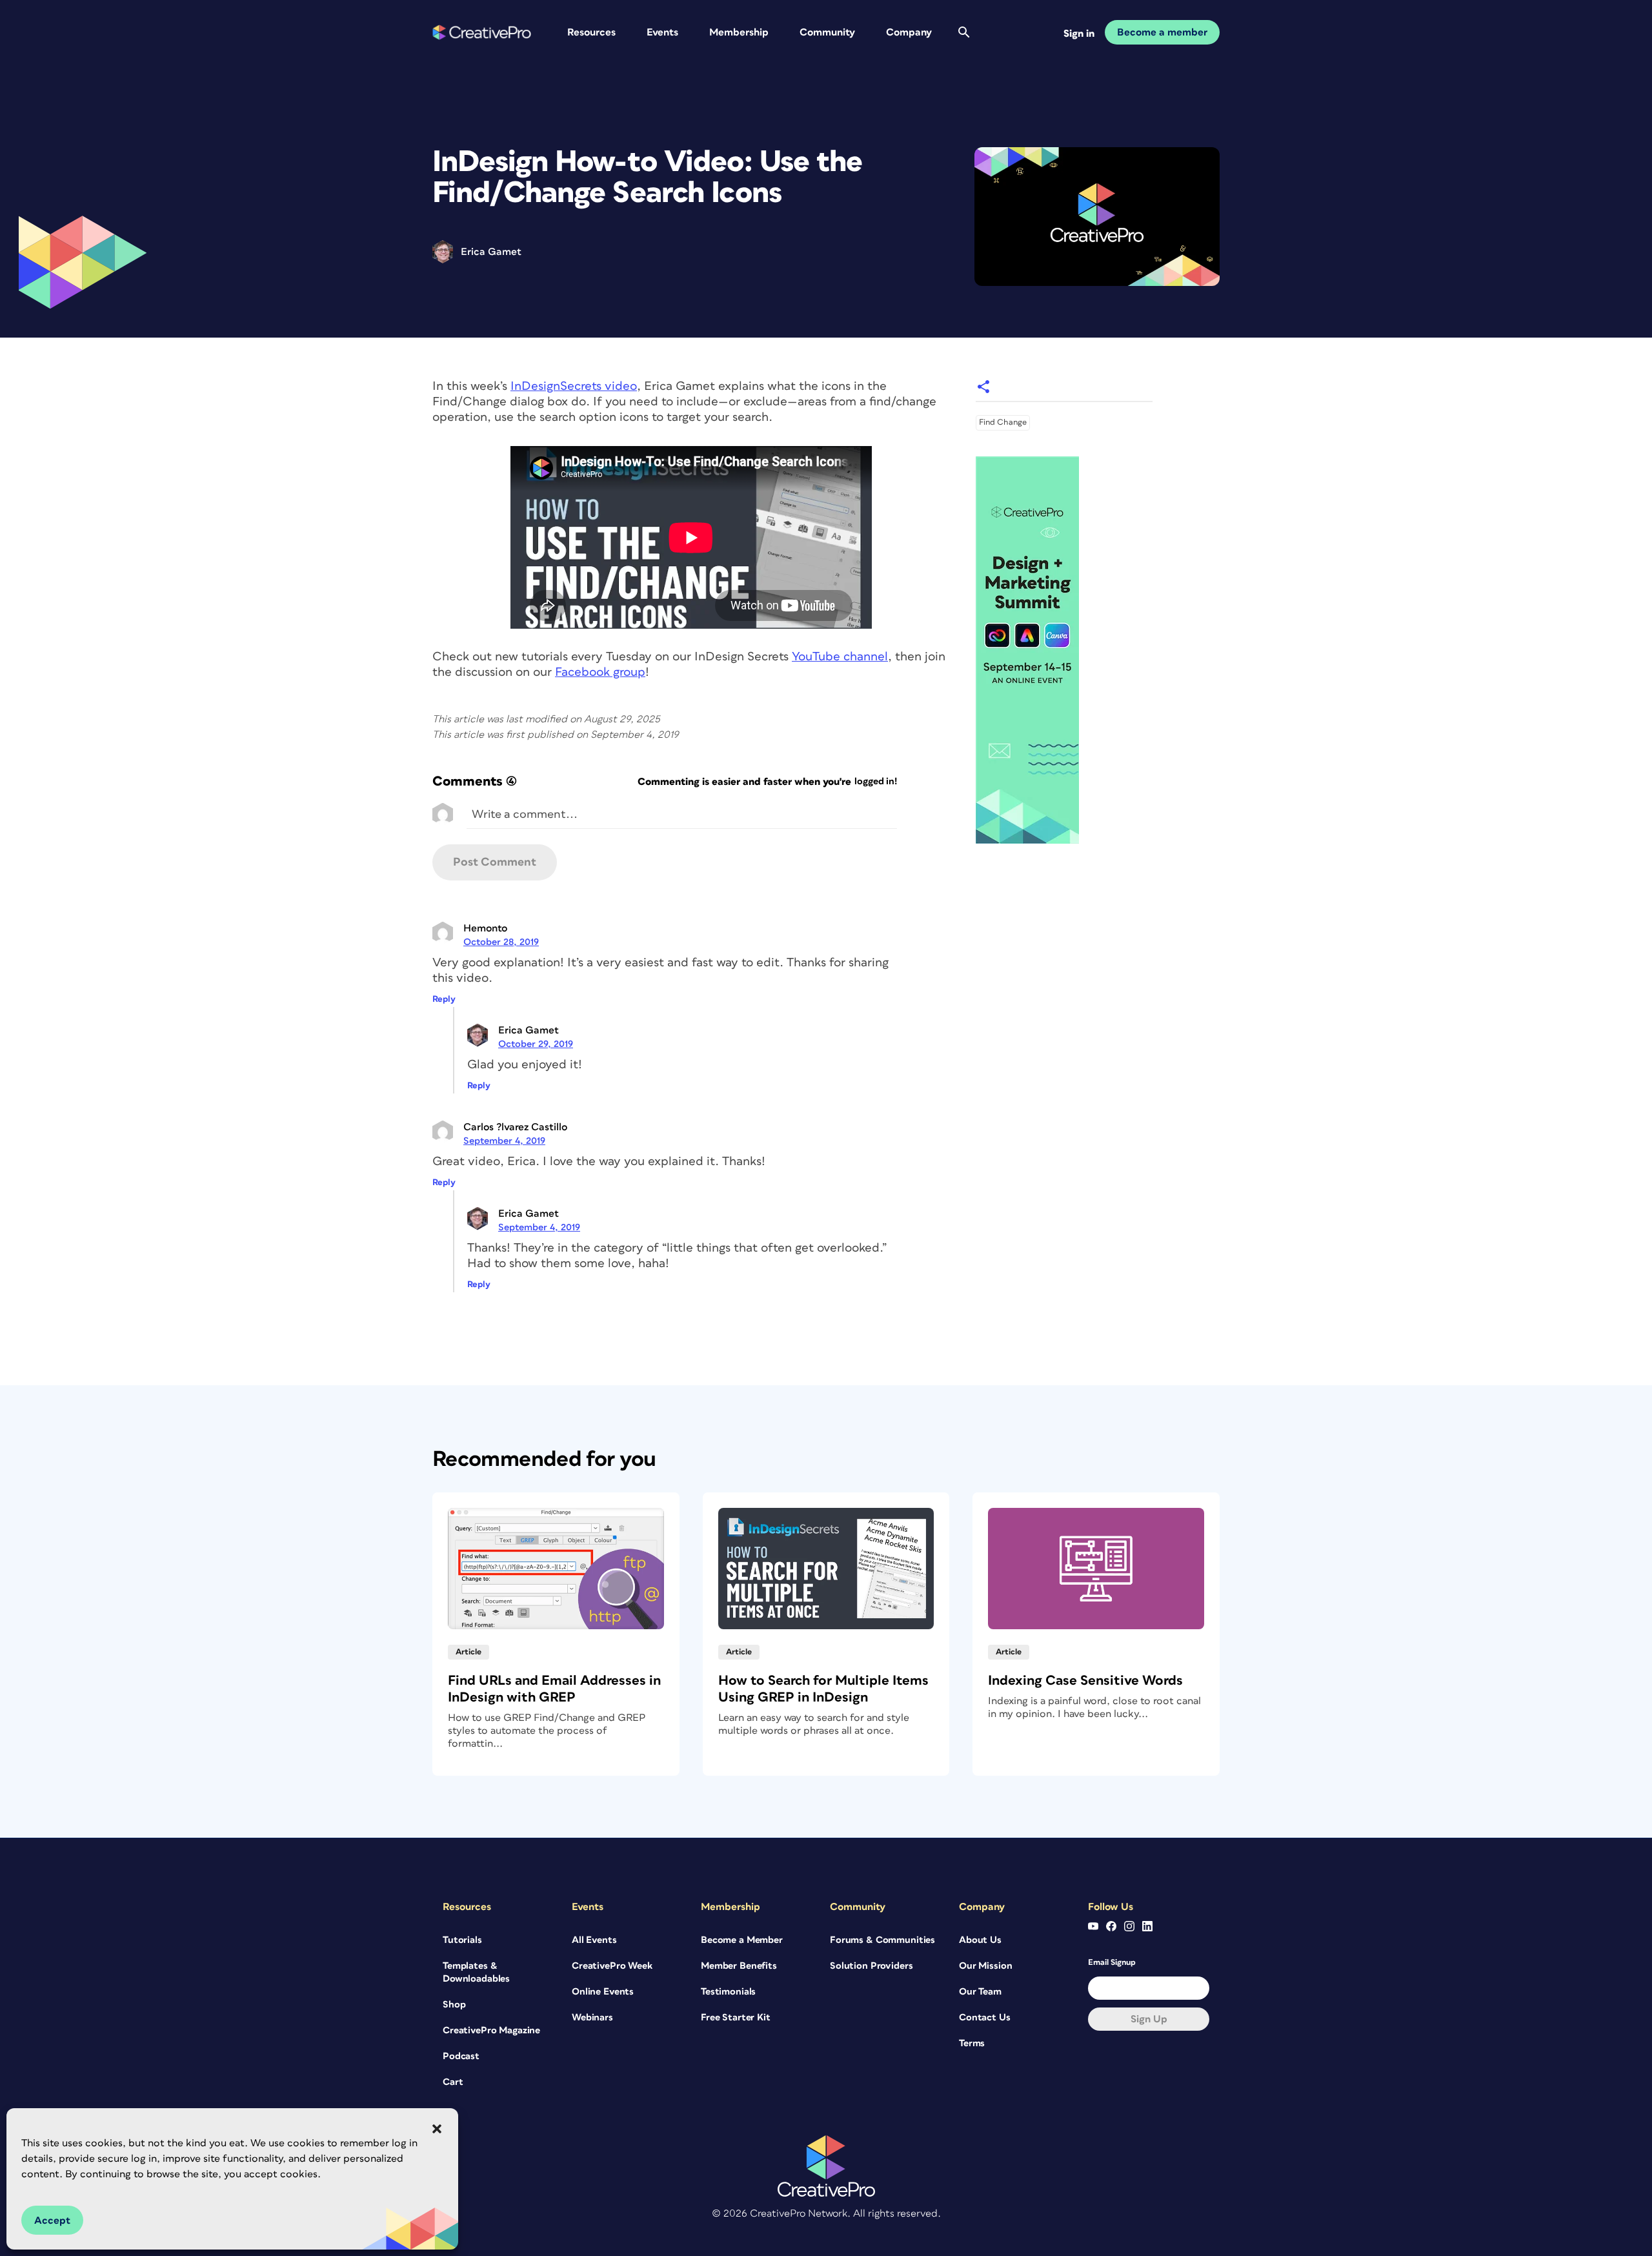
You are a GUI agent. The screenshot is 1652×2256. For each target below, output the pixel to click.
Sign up (1149, 2019)
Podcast (461, 2056)
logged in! (876, 781)
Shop (454, 2005)
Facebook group (600, 672)
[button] (437, 2129)
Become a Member (742, 1940)
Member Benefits (739, 1966)
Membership (739, 32)
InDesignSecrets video (574, 386)
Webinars (592, 2017)
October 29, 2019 (536, 1044)
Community (827, 32)
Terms (972, 2043)
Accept (52, 2220)
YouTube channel (840, 657)
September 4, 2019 (504, 1141)
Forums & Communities (882, 1940)
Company (909, 32)
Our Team (980, 1992)
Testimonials (728, 1992)
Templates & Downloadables (476, 1972)
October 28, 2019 (501, 942)
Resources (591, 32)
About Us (980, 1940)
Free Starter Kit (736, 2017)
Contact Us (985, 2017)
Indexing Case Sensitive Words (1085, 1681)
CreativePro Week (612, 1966)
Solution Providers (871, 1966)
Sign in (1079, 34)
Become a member (1162, 32)
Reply (444, 999)
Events (662, 32)
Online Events (603, 1992)
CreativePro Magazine (491, 2030)
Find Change (1003, 422)
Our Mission (985, 1966)
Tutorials (462, 1940)
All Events (594, 1940)
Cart (453, 2082)
